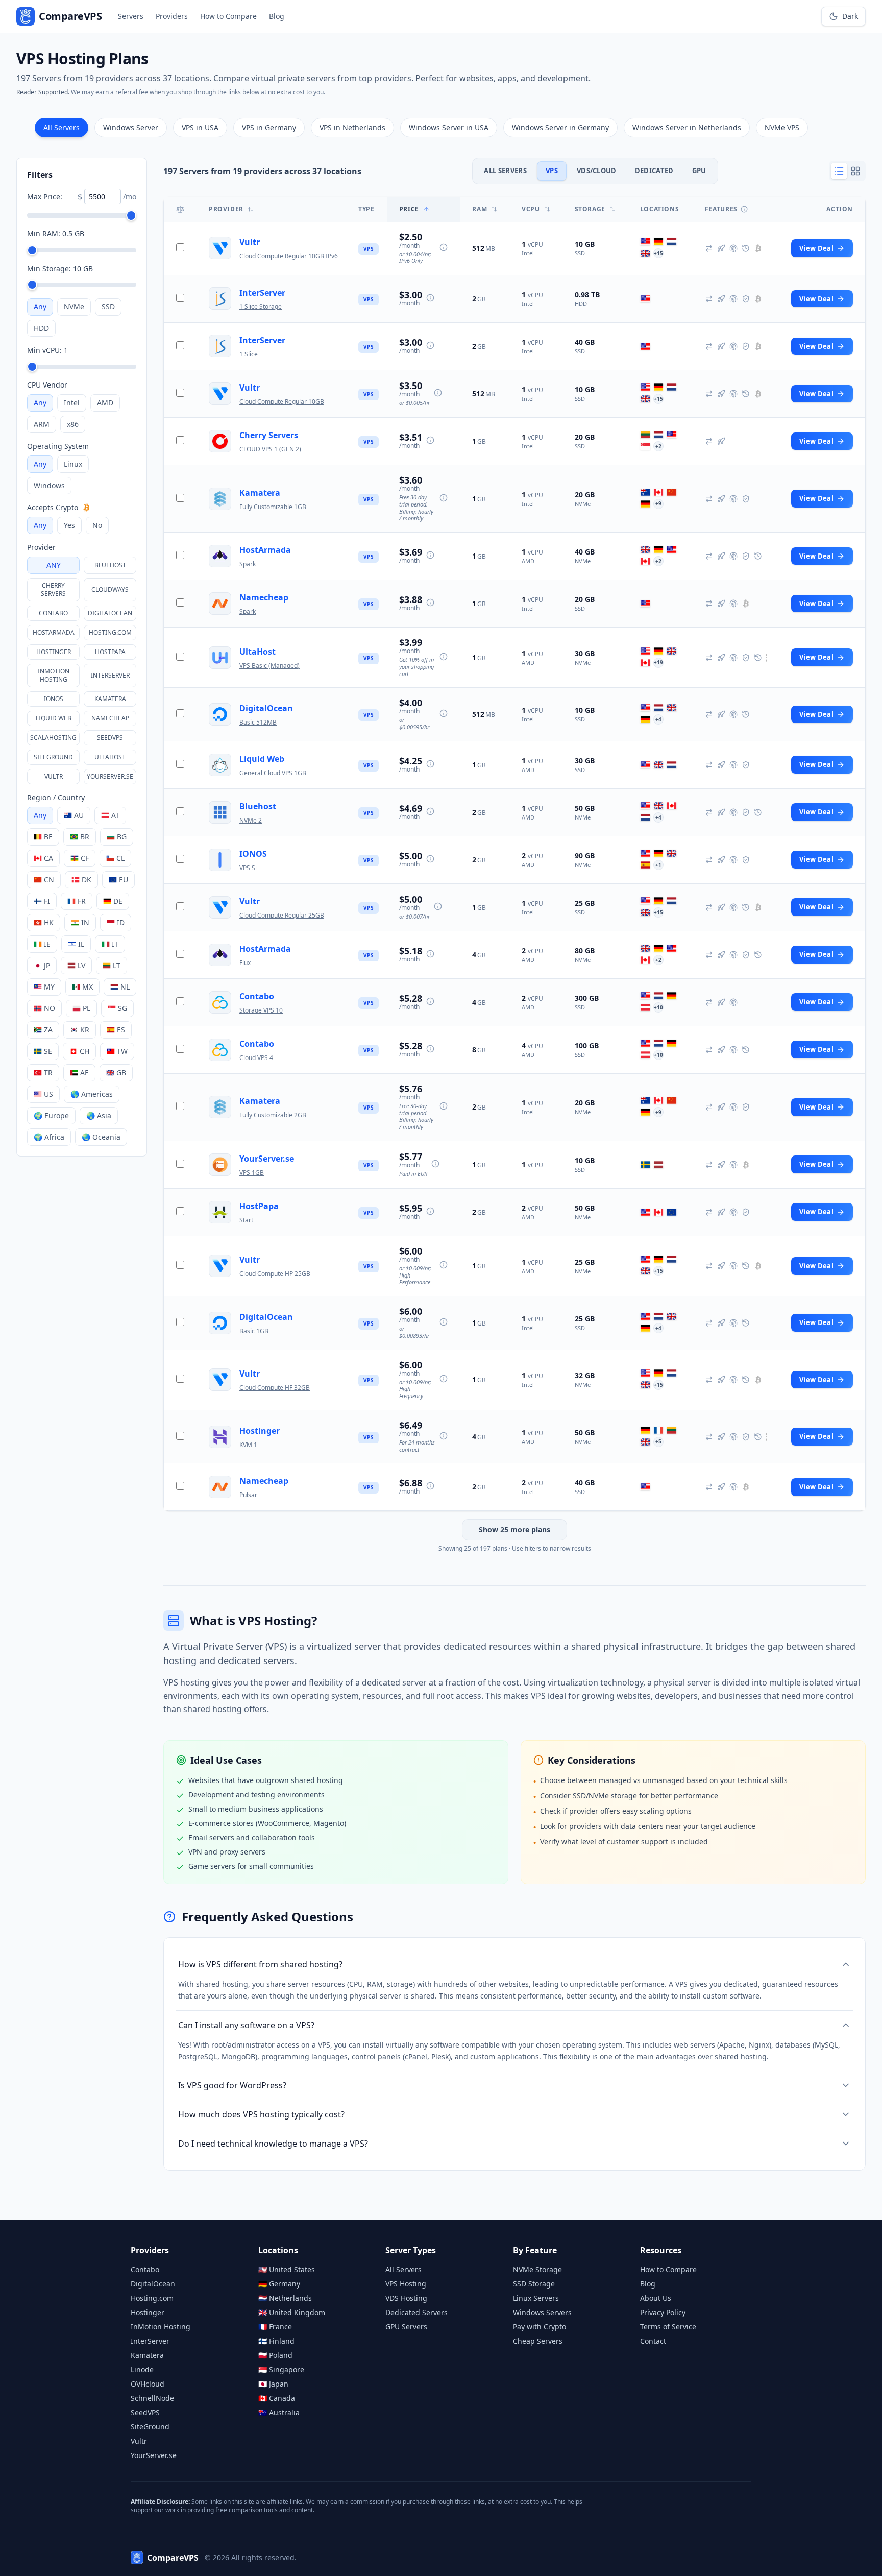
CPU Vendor (47, 385)
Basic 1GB (254, 1331)
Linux (73, 464)
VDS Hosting (406, 2298)
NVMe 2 (251, 820)
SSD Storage (534, 2284)
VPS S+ (249, 868)
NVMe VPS (782, 127)
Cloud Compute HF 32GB (275, 1388)
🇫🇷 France (275, 2327)
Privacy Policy (663, 2312)
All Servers (62, 127)
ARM (42, 424)
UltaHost (110, 757)
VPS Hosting (406, 2284)
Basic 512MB (258, 722)
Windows (49, 485)
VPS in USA (200, 127)
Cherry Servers (53, 589)
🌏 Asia (99, 1115)
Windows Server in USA (449, 127)
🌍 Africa (49, 1137)
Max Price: (45, 196)
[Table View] (839, 171)
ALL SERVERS (505, 171)
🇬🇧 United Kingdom (292, 2312)
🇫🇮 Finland (276, 2341)
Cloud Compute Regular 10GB (282, 402)
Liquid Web (54, 718)
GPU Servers (406, 2327)
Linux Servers (536, 2298)
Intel (72, 403)
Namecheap (110, 718)
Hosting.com (110, 632)
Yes (69, 525)
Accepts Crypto (53, 507)
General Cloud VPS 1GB (273, 773)
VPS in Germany (269, 127)
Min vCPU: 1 (47, 350)
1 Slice (249, 354)
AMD (105, 403)
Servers (131, 16)
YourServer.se (110, 776)
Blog (277, 16)
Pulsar (248, 1495)
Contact (653, 2341)
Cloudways (110, 589)
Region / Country (56, 797)
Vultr (54, 776)
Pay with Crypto (540, 2327)
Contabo (53, 613)
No (97, 525)
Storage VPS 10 (261, 1010)
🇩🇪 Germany (279, 2284)
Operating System (58, 446)
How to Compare (228, 16)
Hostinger (54, 652)
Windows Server (131, 127)
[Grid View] (855, 171)
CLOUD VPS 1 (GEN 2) (270, 449)
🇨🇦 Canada (277, 2398)
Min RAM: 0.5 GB (56, 234)
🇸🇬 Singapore (281, 2369)
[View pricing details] (444, 247)
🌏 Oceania (101, 1137)
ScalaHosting (53, 738)
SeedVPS (110, 738)
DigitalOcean (110, 613)
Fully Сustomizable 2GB (273, 1115)
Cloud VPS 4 (256, 1058)
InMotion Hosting (54, 675)
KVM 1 (248, 1445)
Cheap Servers (538, 2341)
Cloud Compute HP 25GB (275, 1274)
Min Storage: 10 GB (60, 268)
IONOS (54, 699)
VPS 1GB (252, 1173)
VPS (552, 171)
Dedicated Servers (416, 2312)
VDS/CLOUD (597, 171)
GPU (699, 171)
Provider (41, 547)
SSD (108, 307)
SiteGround (53, 757)
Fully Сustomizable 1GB (273, 507)
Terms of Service (668, 2327)
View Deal (816, 248)
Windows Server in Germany (560, 127)
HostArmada (54, 632)
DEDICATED (654, 171)
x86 (73, 424)
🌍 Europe (51, 1115)
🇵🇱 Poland (275, 2355)
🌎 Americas (92, 1094)
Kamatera (110, 699)
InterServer (110, 675)
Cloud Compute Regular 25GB (282, 915)
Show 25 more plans (514, 1530)
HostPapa (110, 652)
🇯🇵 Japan (273, 2384)
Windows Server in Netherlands (687, 127)
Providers (172, 16)
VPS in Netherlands (352, 127)
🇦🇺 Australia (279, 2412)
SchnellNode (152, 2398)
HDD (41, 328)
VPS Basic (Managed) (269, 666)
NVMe (74, 307)
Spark (248, 564)
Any (40, 307)
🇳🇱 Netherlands (285, 2298)
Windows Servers (542, 2312)
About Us (656, 2298)
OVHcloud (148, 2384)
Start (246, 1220)
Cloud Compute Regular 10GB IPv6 (289, 256)
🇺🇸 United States (287, 2269)
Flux (245, 963)
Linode (142, 2369)
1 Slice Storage (261, 307)
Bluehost (110, 565)
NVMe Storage (537, 2269)
